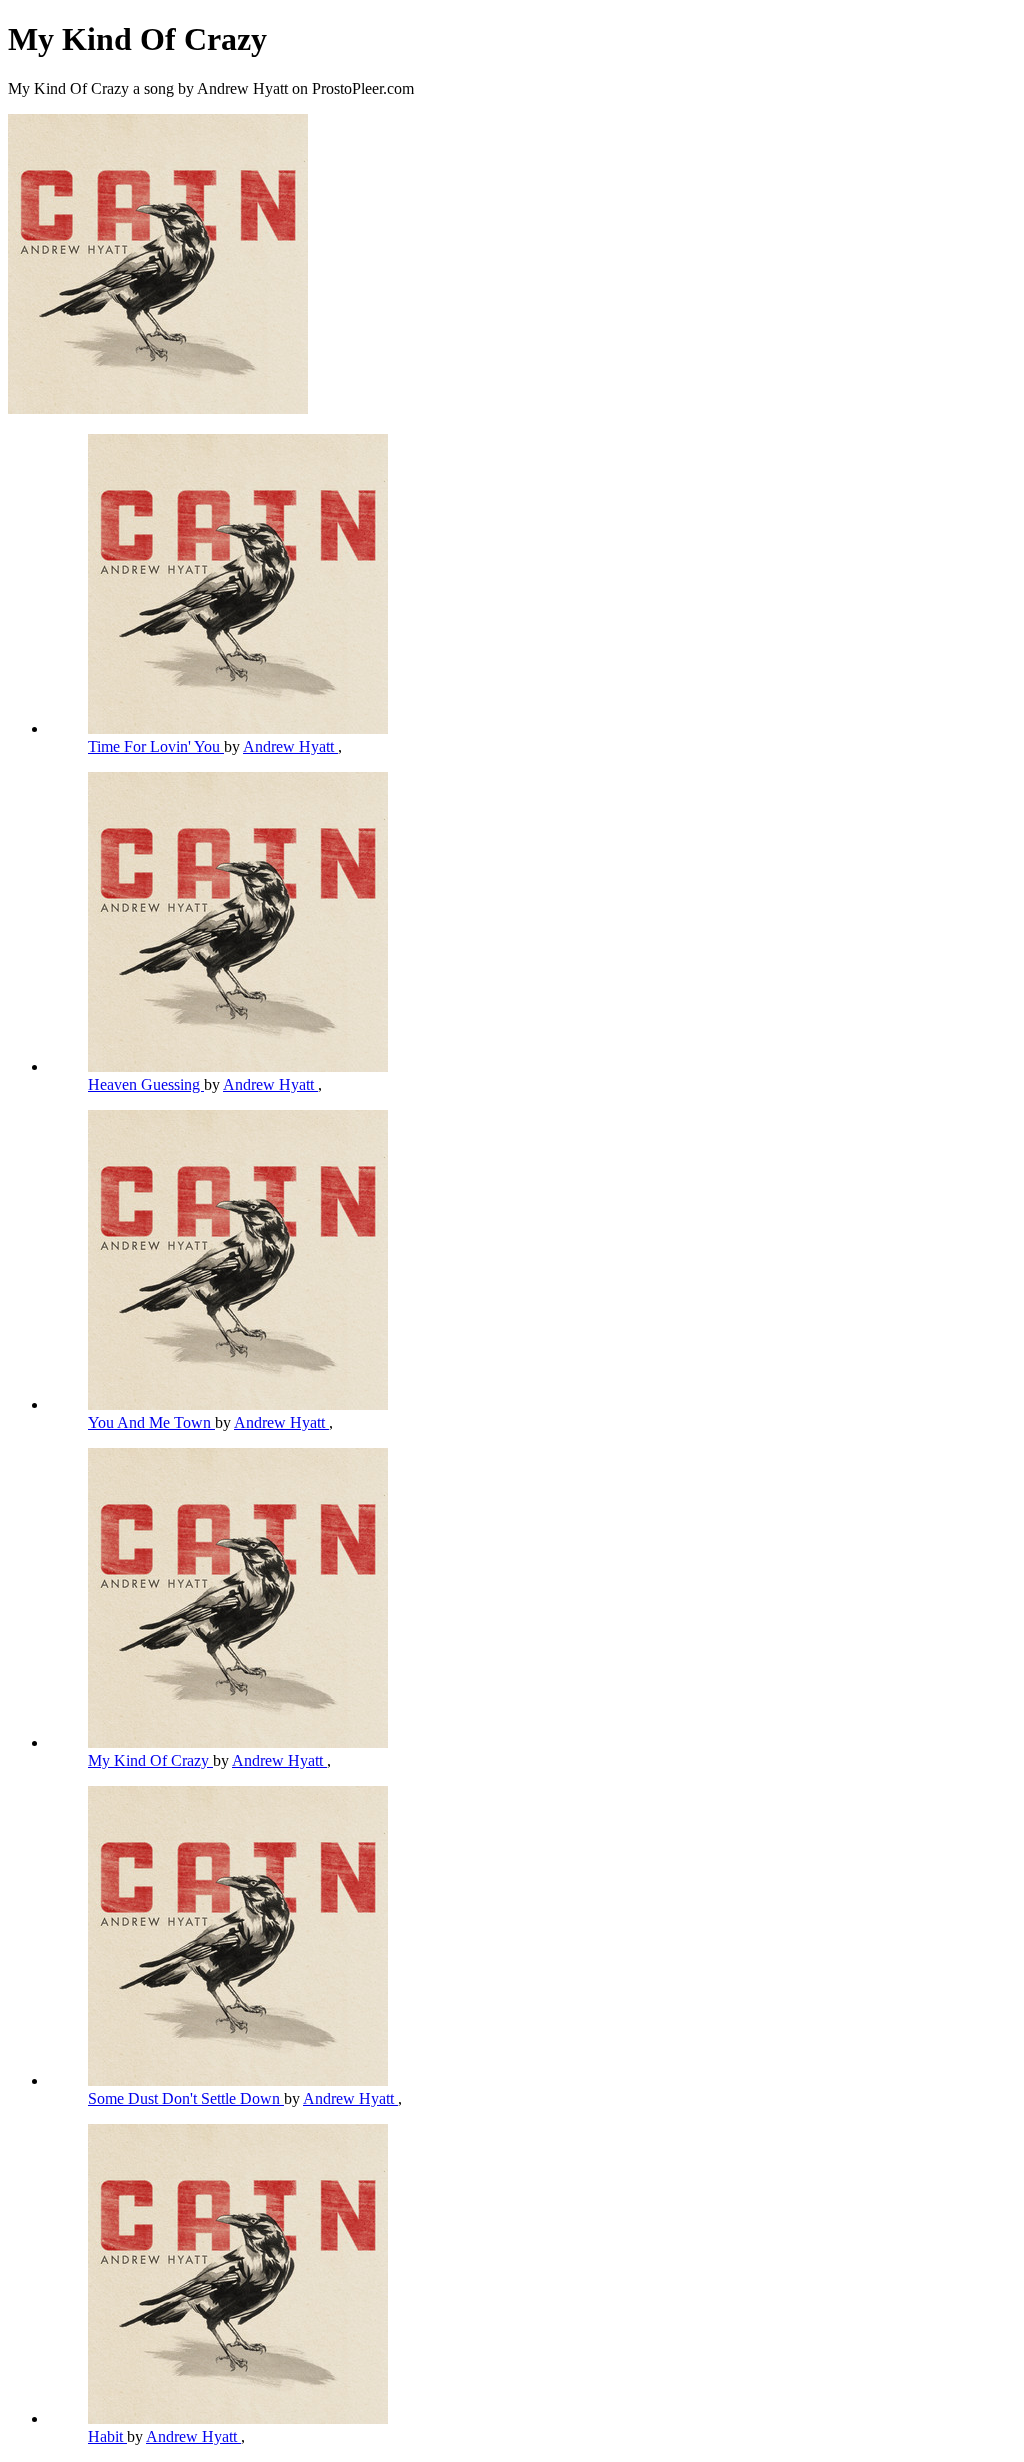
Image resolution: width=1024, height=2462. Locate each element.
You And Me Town (151, 1422)
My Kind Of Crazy (150, 1760)
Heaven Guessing (146, 1084)
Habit (107, 2436)
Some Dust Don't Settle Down (186, 2098)
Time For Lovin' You (156, 746)
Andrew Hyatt (290, 746)
